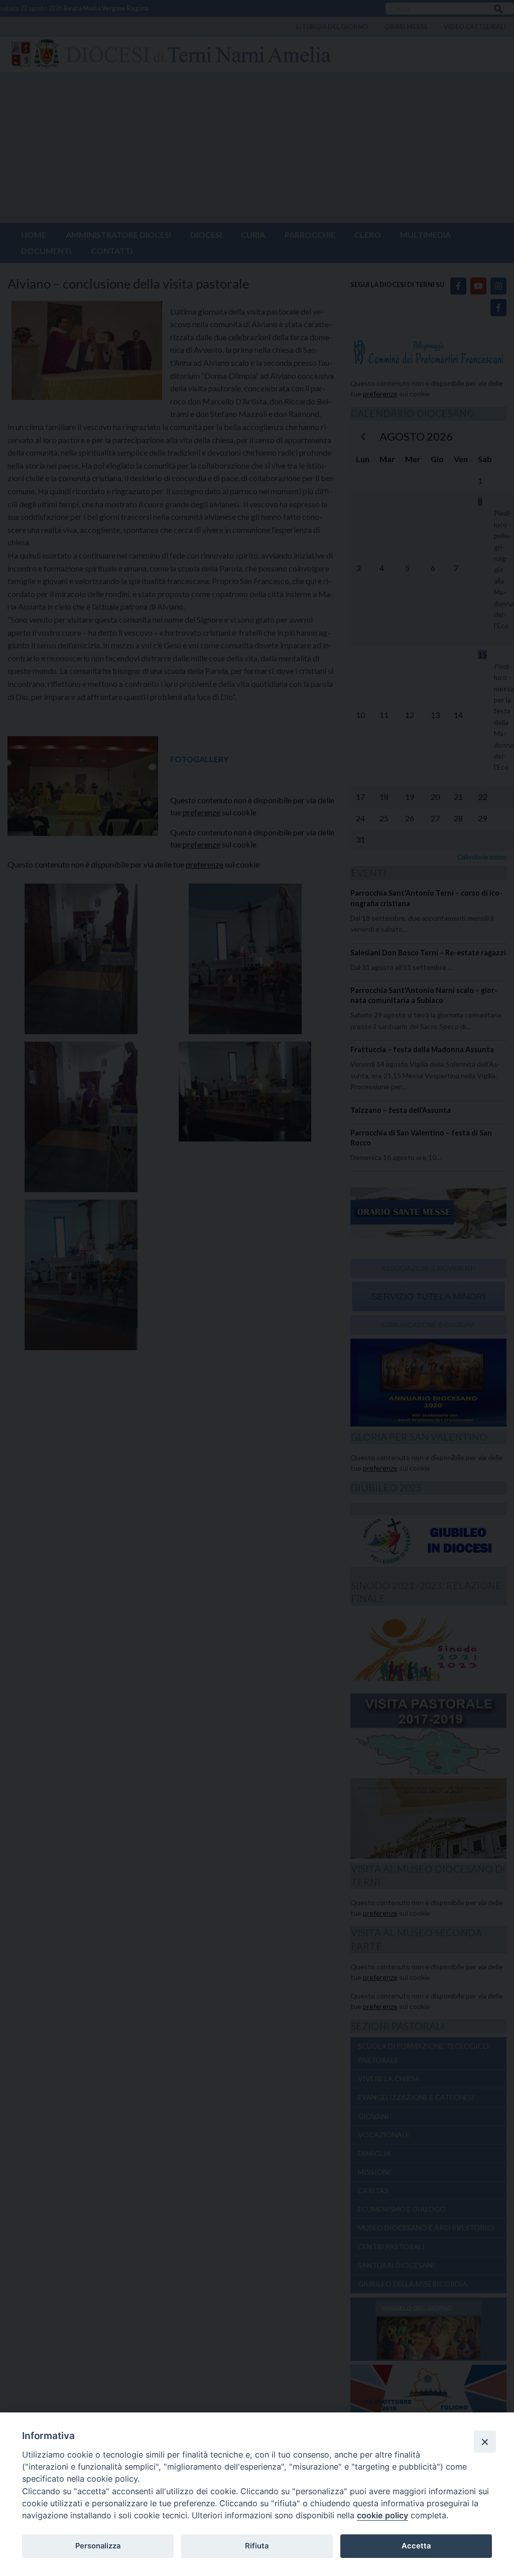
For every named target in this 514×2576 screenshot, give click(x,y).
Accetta (416, 2546)
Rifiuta (257, 2546)
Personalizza (98, 2546)
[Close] (485, 2442)
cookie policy (382, 2515)
